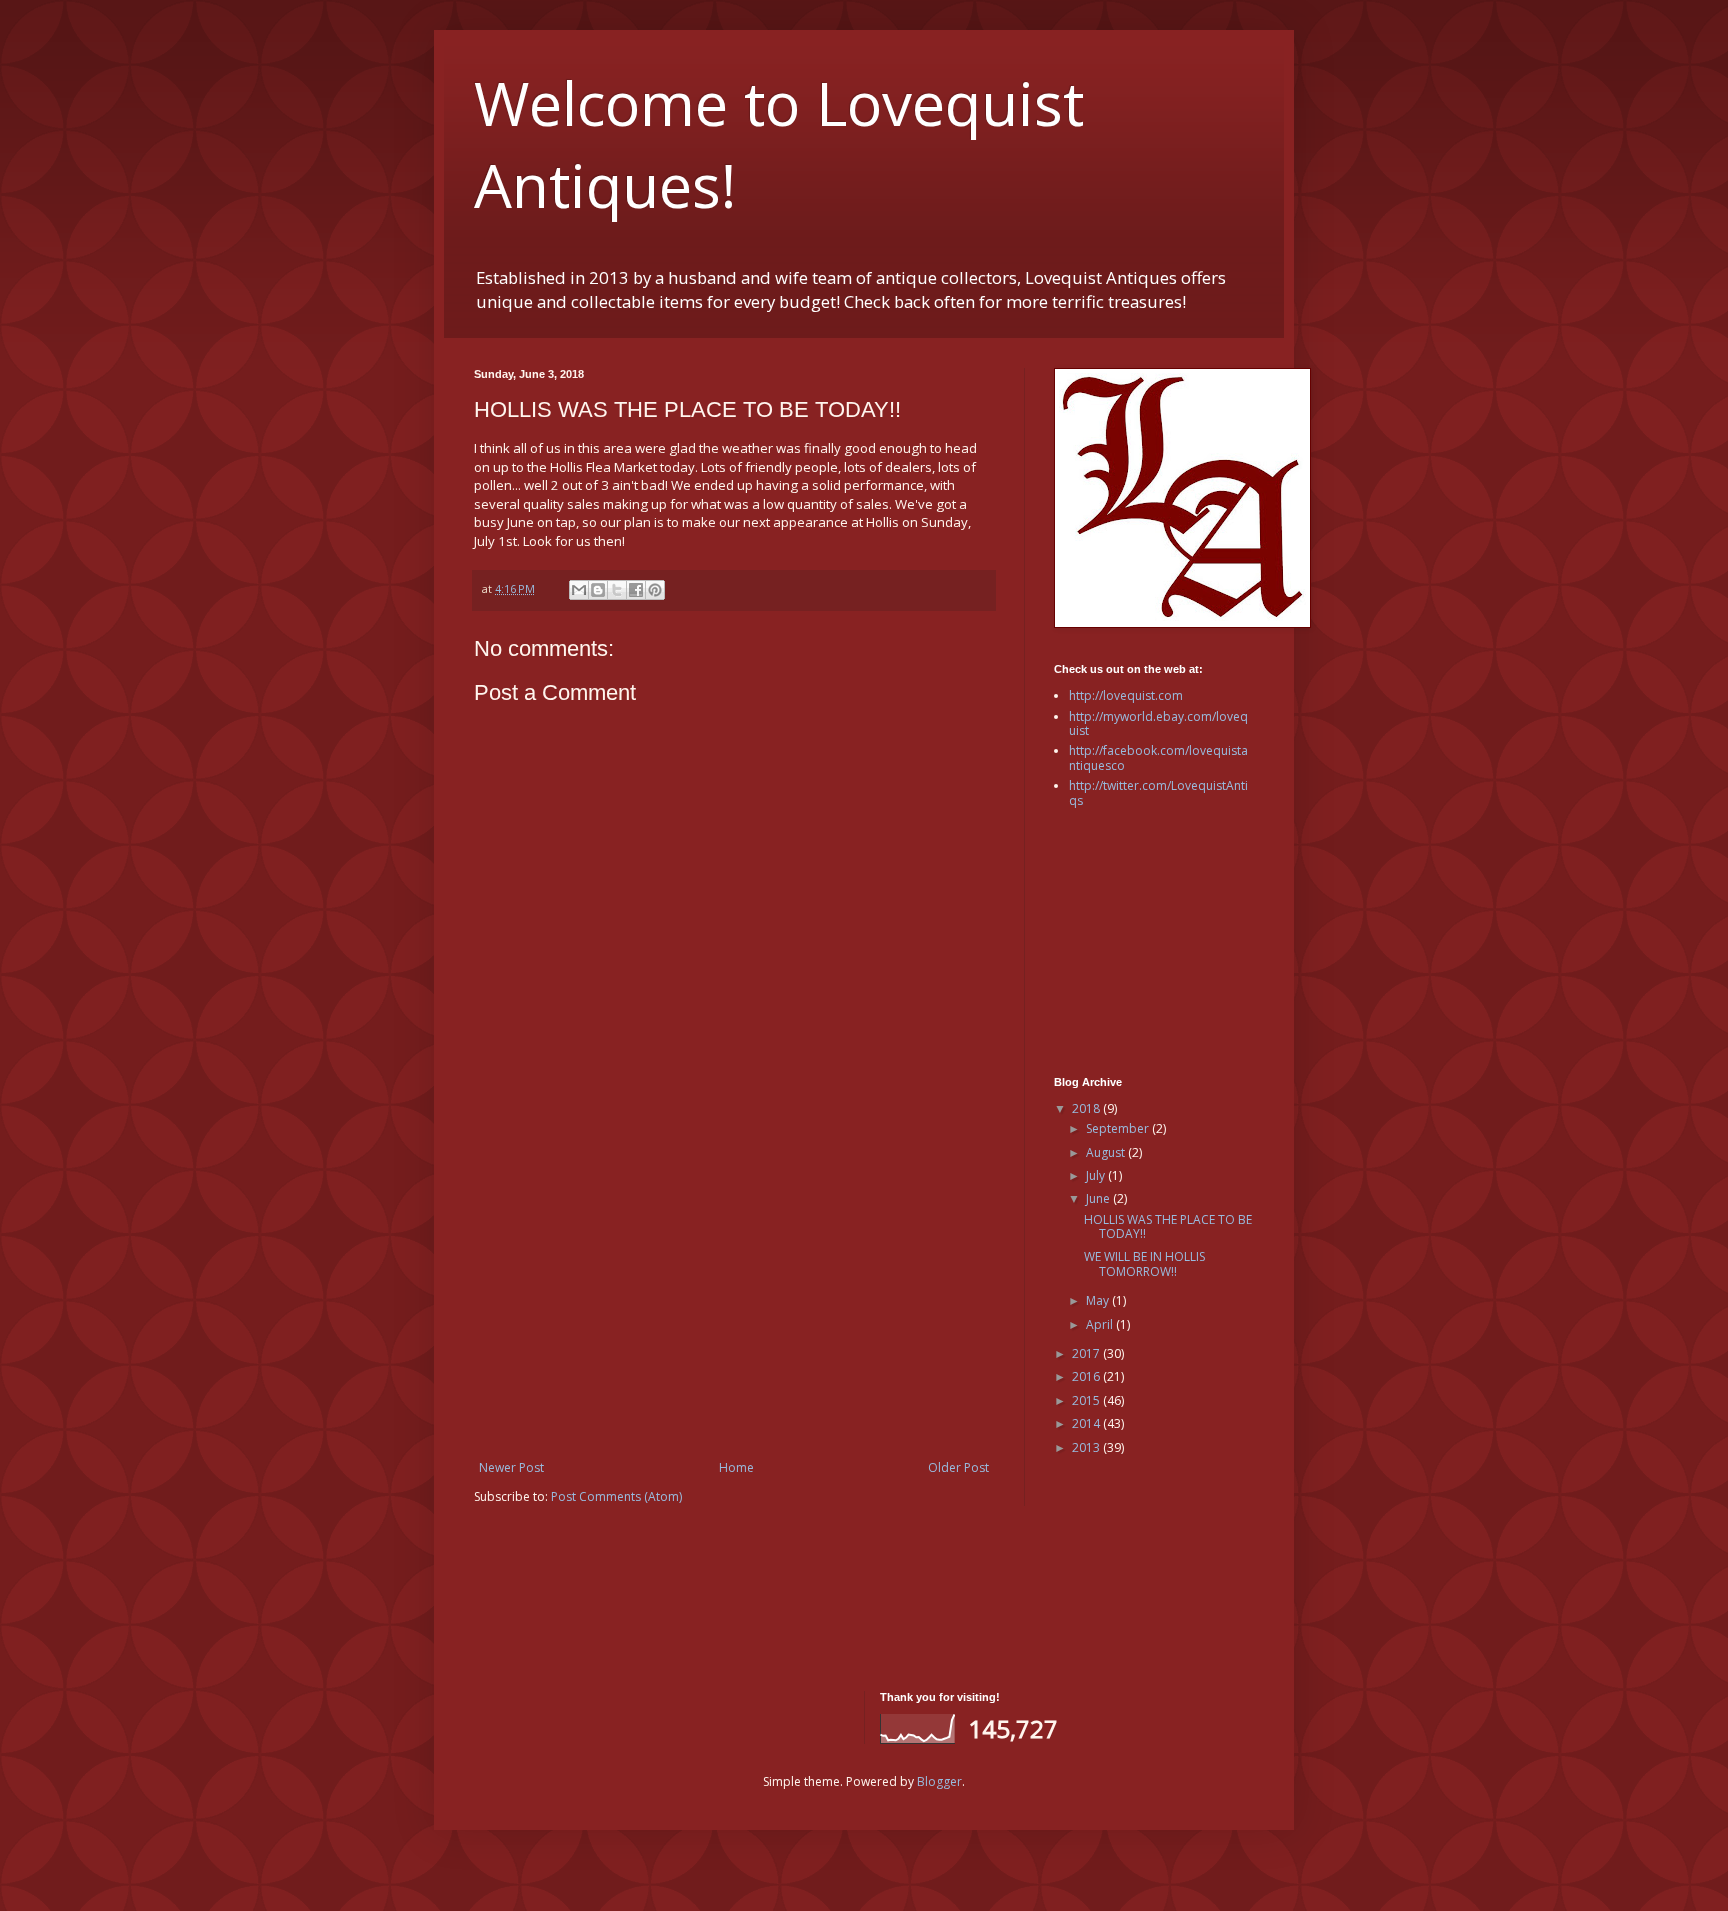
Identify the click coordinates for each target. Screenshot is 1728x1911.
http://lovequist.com (1126, 695)
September (1119, 1128)
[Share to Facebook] (636, 590)
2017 (1087, 1353)
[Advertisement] (734, 1296)
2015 (1087, 1400)
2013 (1087, 1447)
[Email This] (579, 590)
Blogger (939, 1781)
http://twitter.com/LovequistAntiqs (1158, 792)
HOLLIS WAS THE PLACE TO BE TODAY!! (1168, 1226)
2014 (1087, 1423)
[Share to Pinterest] (655, 590)
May (1099, 1300)
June (1099, 1198)
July (1097, 1175)
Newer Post (511, 1467)
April (1101, 1324)
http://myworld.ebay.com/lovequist (1158, 723)
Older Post (958, 1467)
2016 (1087, 1376)
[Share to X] (617, 590)
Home (736, 1467)
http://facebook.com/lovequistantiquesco (1158, 757)
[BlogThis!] (598, 590)
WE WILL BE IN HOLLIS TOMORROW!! (1144, 1263)
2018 (1087, 1108)
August (1107, 1152)
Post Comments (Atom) (616, 1496)
